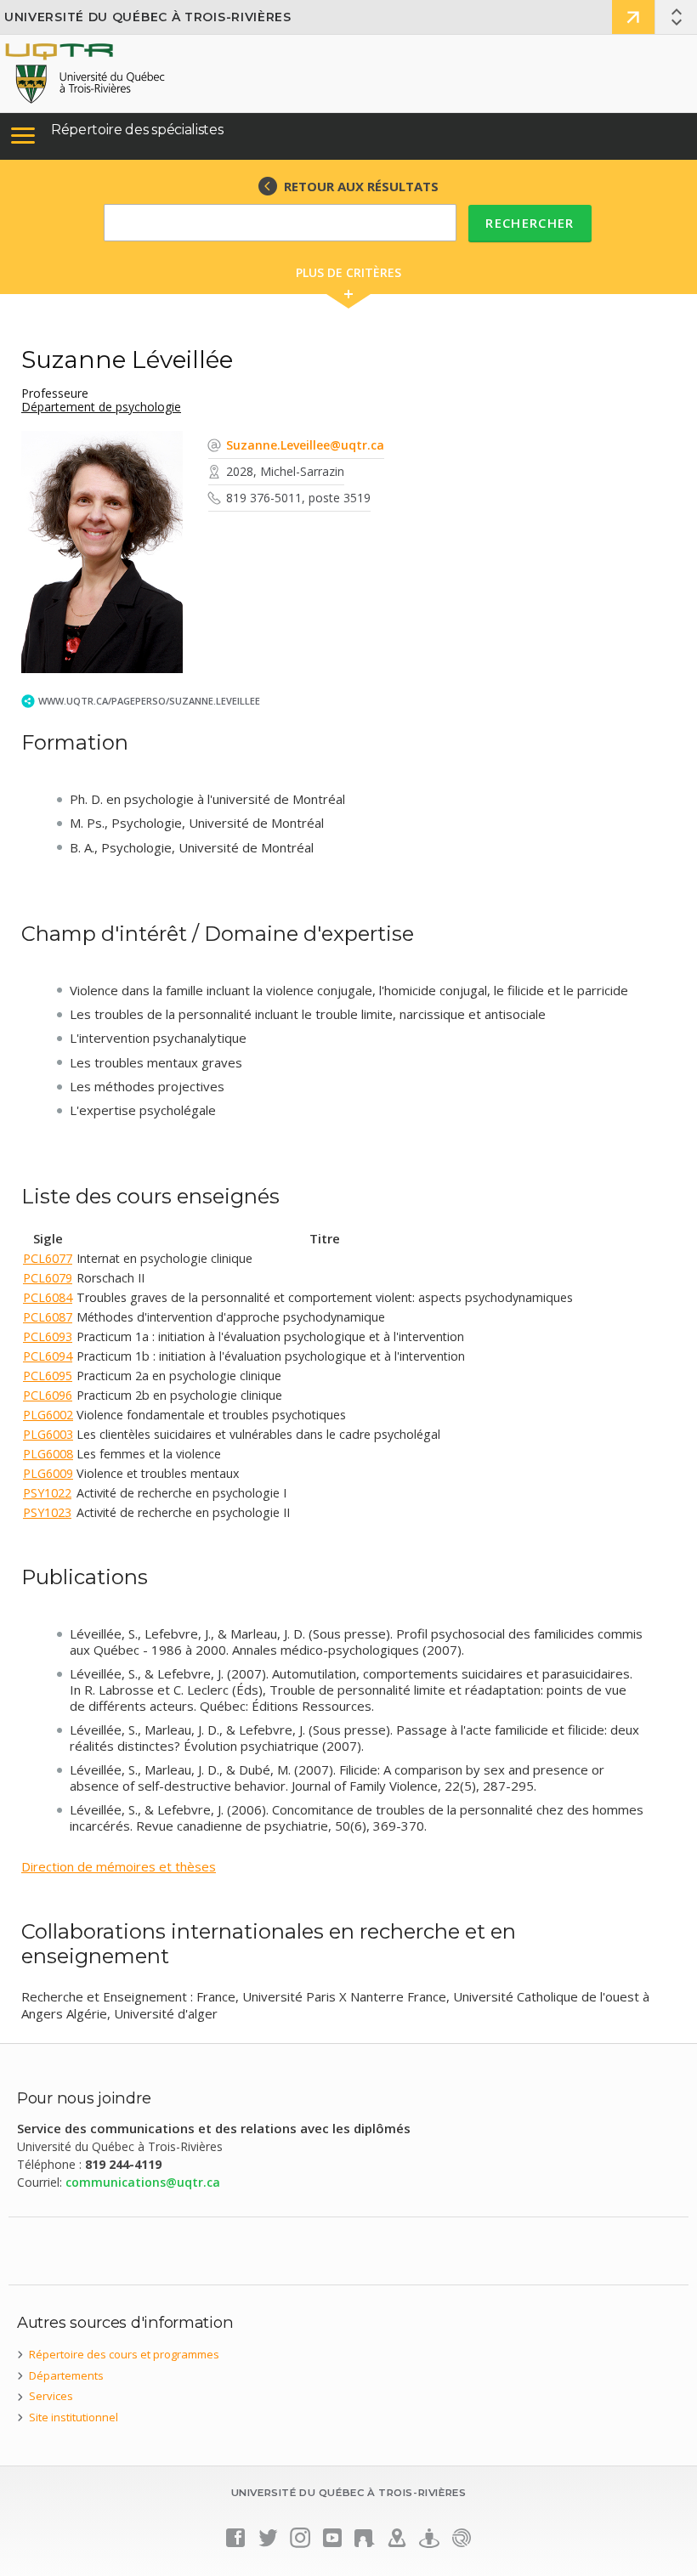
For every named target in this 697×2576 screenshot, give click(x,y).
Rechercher (530, 223)
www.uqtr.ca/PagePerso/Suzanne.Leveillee (149, 701)
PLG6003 (48, 1434)
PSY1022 (47, 1493)
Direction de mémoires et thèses (119, 1866)
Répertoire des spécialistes (137, 130)
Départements (66, 2375)
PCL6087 (48, 1317)
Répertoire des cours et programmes (124, 2354)
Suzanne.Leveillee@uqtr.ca (305, 445)
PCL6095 (48, 1376)
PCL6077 (48, 1258)
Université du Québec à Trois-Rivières (148, 17)
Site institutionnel (74, 2417)
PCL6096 (48, 1395)
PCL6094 (48, 1356)
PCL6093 (48, 1336)
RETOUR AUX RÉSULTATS (361, 186)
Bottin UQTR (633, 17)
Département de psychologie (101, 407)
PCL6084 (48, 1297)
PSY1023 (47, 1512)
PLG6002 (48, 1415)
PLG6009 (48, 1473)
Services (51, 2396)
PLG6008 (48, 1454)
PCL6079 (48, 1278)
